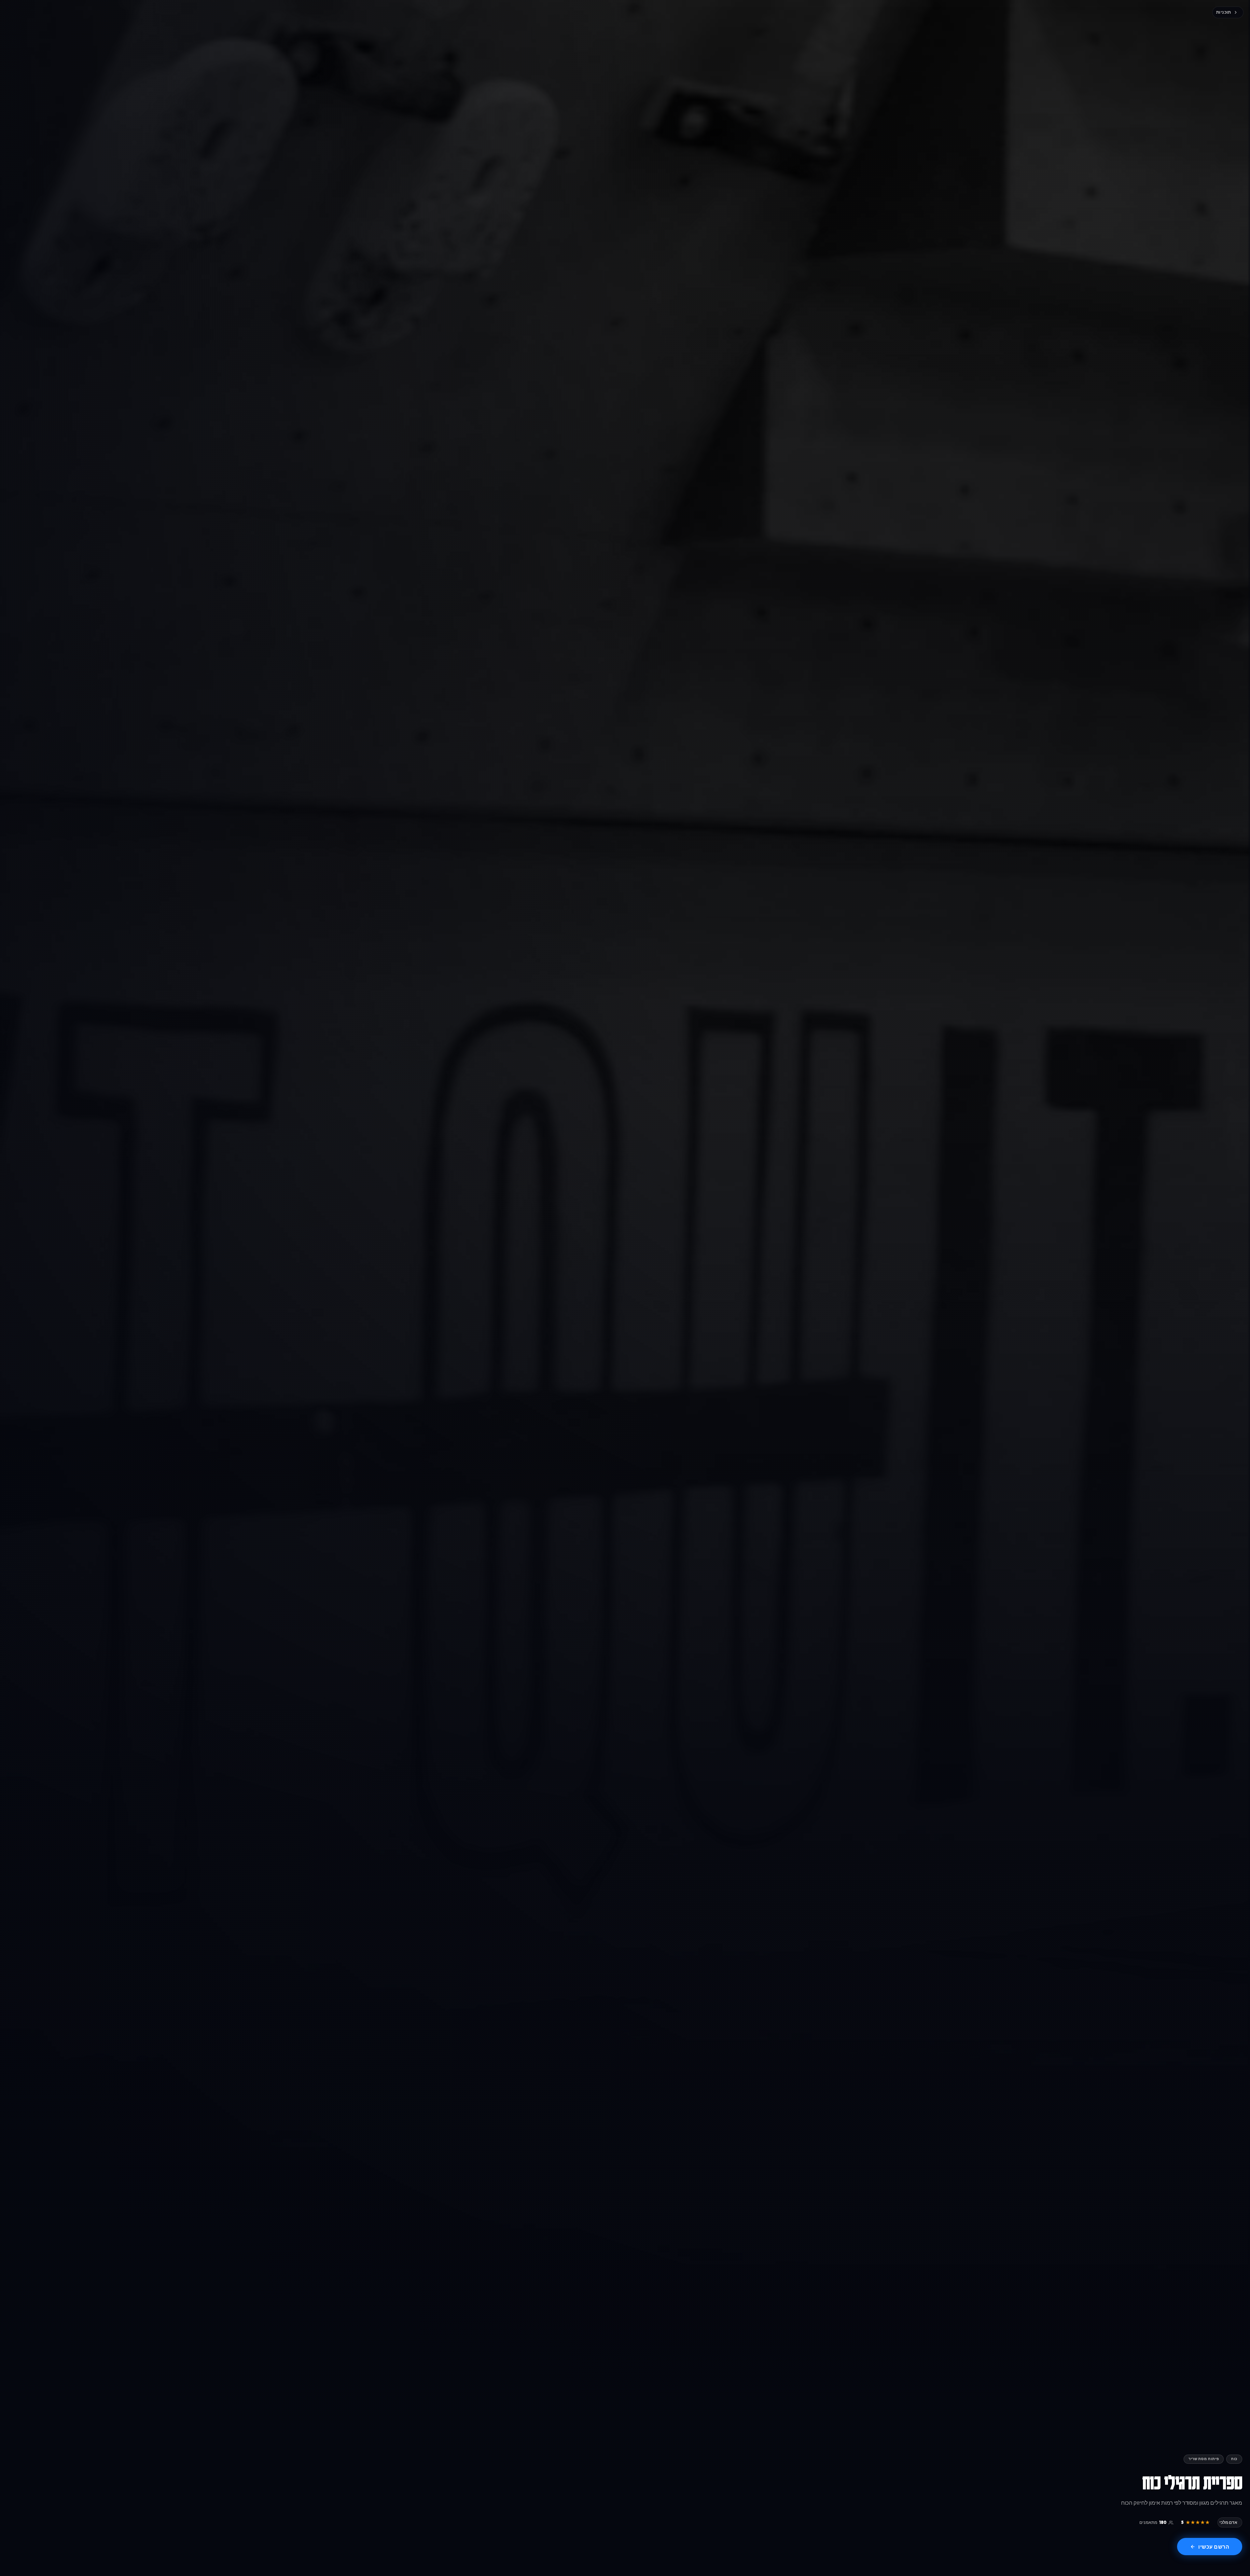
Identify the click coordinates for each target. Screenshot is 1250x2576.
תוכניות (1224, 12)
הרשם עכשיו (1214, 2547)
